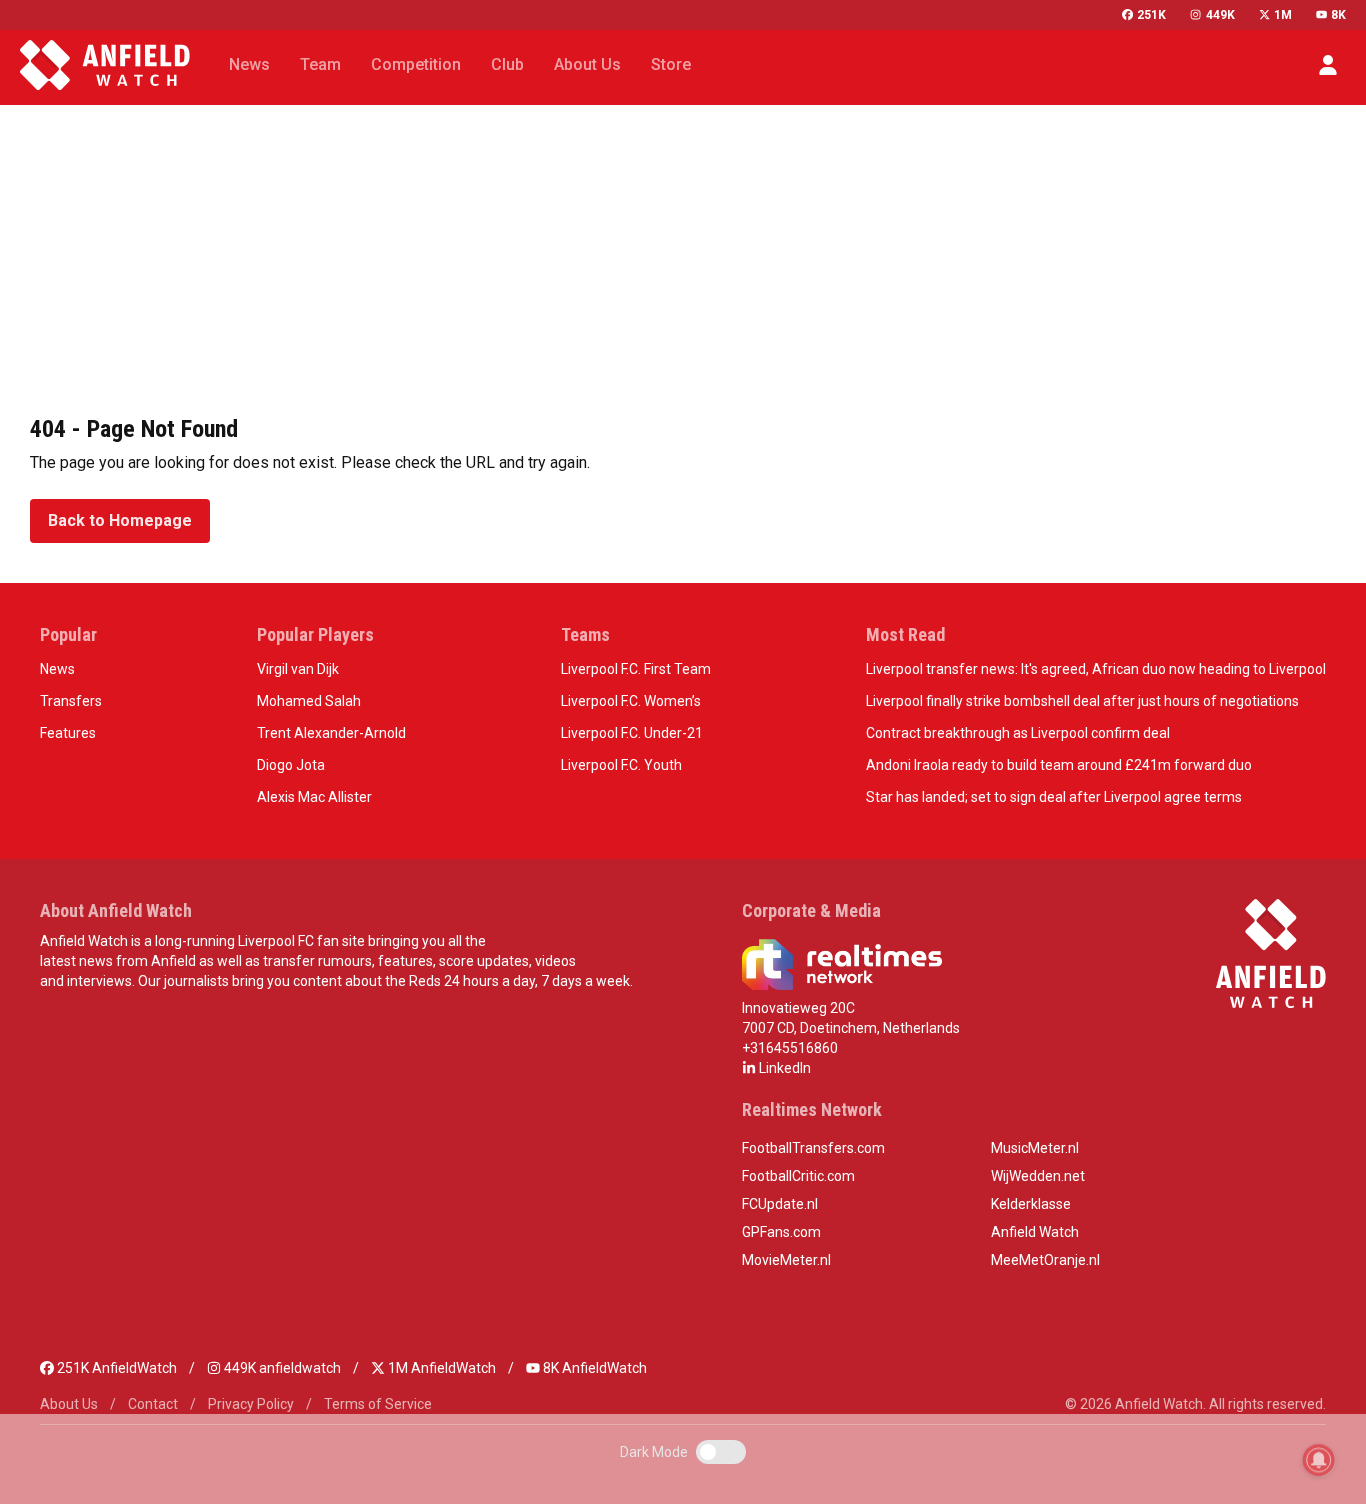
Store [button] (671, 64)
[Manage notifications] (1319, 1460)
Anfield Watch (1035, 1232)
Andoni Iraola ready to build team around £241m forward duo (1059, 765)
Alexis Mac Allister (314, 797)
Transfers (71, 701)
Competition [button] (416, 64)
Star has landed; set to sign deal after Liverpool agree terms (1054, 797)
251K (1151, 15)
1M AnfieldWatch (440, 1368)
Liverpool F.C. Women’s (631, 701)
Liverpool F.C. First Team (636, 669)
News (57, 669)
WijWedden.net (1038, 1176)
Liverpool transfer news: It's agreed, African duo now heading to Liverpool (1096, 669)
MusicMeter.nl (1035, 1148)
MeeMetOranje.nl (1045, 1260)
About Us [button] (587, 64)
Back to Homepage (120, 520)
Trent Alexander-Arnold (331, 733)
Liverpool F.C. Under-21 (632, 733)
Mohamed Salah (309, 701)
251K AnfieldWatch (115, 1368)
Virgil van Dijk (298, 669)
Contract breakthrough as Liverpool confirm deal (1018, 733)
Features (68, 733)
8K (1338, 15)
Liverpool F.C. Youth (621, 765)
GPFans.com (781, 1232)
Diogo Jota (291, 765)
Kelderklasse (1031, 1204)
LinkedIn (783, 1068)
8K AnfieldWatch (593, 1368)
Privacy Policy (251, 1404)
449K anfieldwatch (281, 1368)
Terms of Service (378, 1404)
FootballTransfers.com (813, 1148)
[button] (1328, 65)
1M (1283, 15)
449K (1220, 15)
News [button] (249, 64)
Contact (153, 1404)
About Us (69, 1404)
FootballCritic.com (798, 1176)
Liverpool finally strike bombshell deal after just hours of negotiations (1082, 701)
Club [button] (507, 64)
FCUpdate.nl (780, 1204)
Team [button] (320, 64)
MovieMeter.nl (786, 1260)
